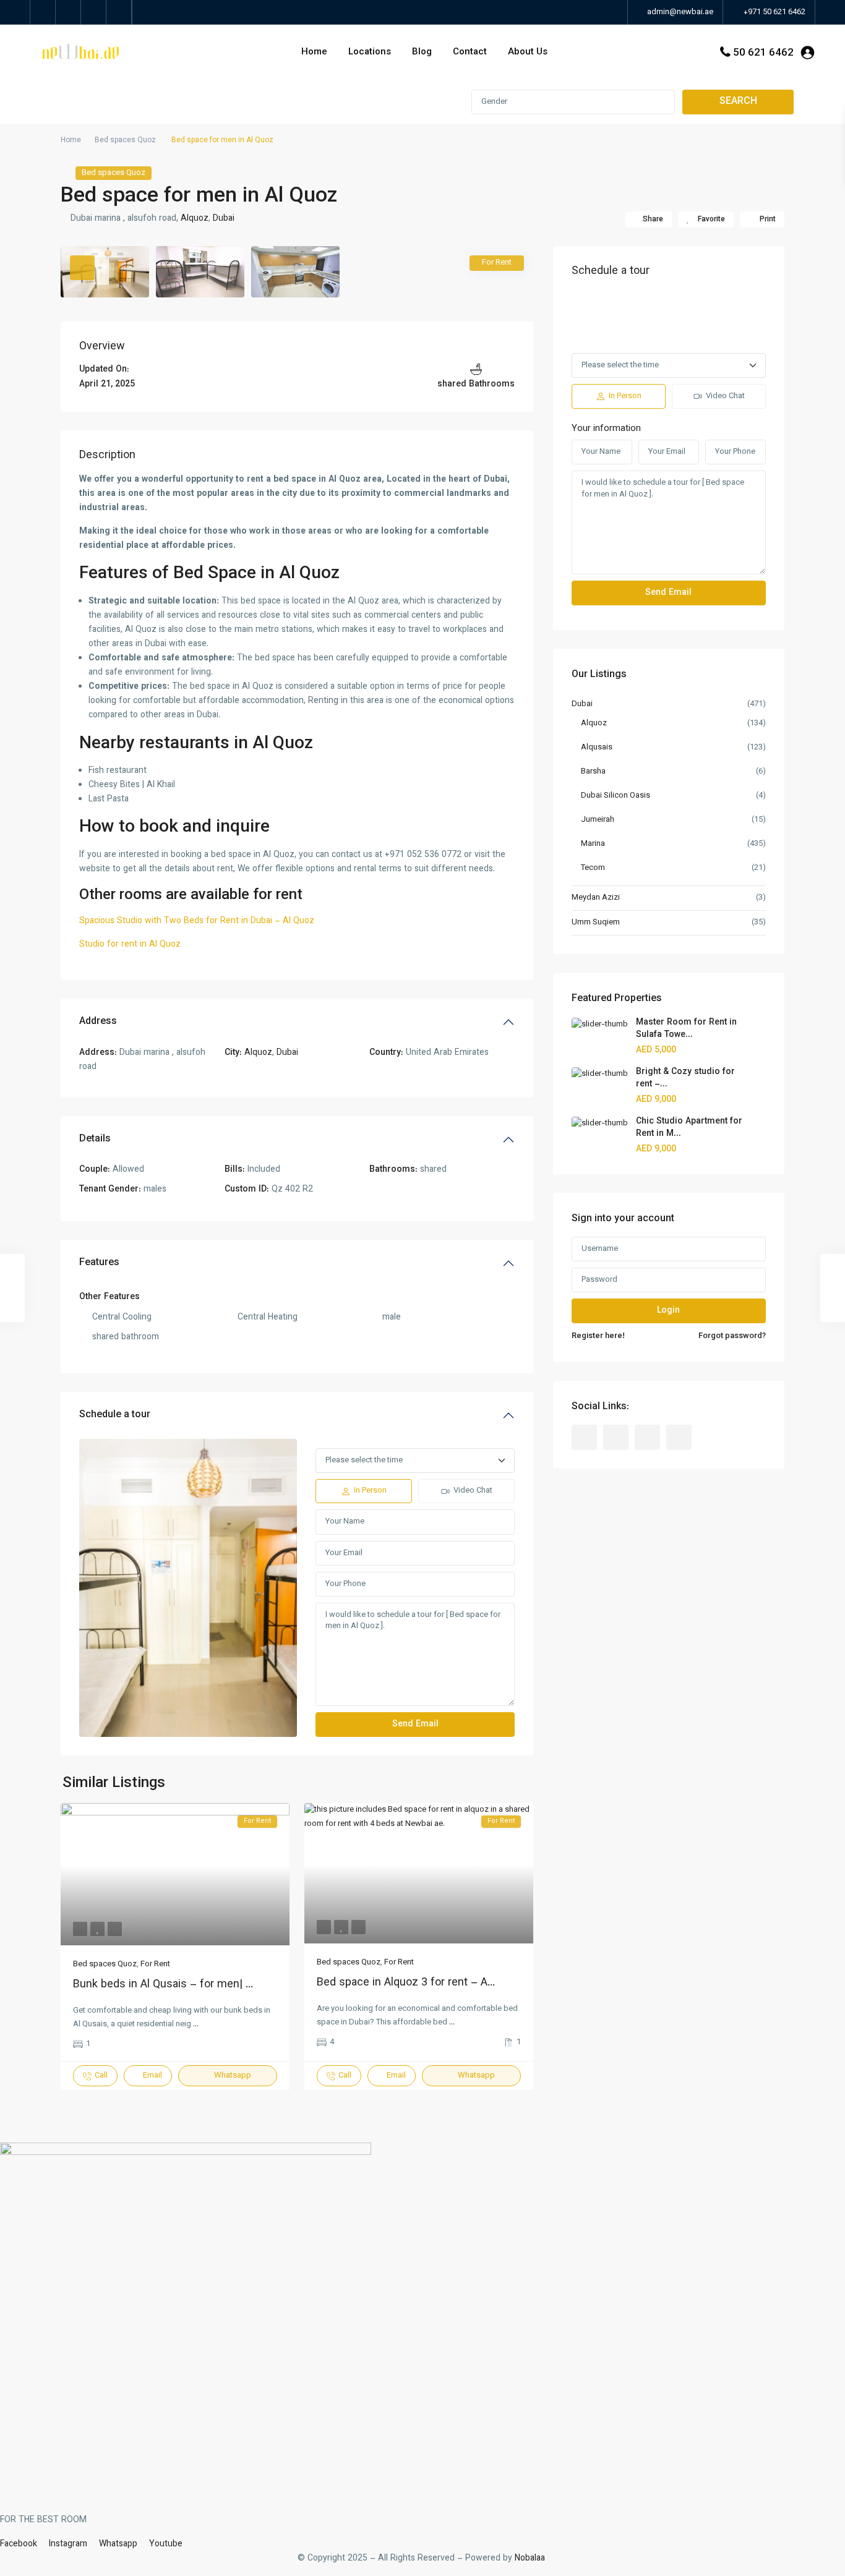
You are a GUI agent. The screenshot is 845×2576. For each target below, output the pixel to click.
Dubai (224, 219)
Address (98, 1022)
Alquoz (195, 219)
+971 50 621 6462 (774, 12)
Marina (593, 844)
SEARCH (738, 102)
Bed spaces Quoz (125, 140)
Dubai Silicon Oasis (616, 796)
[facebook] (43, 12)
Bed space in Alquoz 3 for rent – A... (406, 1983)
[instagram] (119, 12)
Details (95, 1139)
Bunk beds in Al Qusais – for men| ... (163, 1985)
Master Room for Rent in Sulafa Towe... (686, 1029)
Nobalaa (531, 2559)
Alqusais (597, 748)
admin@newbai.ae (679, 12)
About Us (528, 52)
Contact (470, 52)
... (196, 2024)
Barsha (593, 772)
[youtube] (94, 12)
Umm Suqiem (596, 923)
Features (99, 1263)
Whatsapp (233, 2076)
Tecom (593, 868)
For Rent (155, 1964)
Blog (422, 52)
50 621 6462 (763, 53)
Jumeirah (598, 820)
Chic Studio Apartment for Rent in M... (689, 1128)
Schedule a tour (115, 1415)
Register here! (598, 1336)
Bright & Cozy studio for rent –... (685, 1078)
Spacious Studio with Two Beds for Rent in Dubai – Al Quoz (197, 921)
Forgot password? (732, 1336)
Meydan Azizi (596, 898)
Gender (494, 102)
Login (668, 1311)
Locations (370, 52)
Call (101, 2076)
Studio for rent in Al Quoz (130, 945)
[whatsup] (68, 12)
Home (314, 52)
